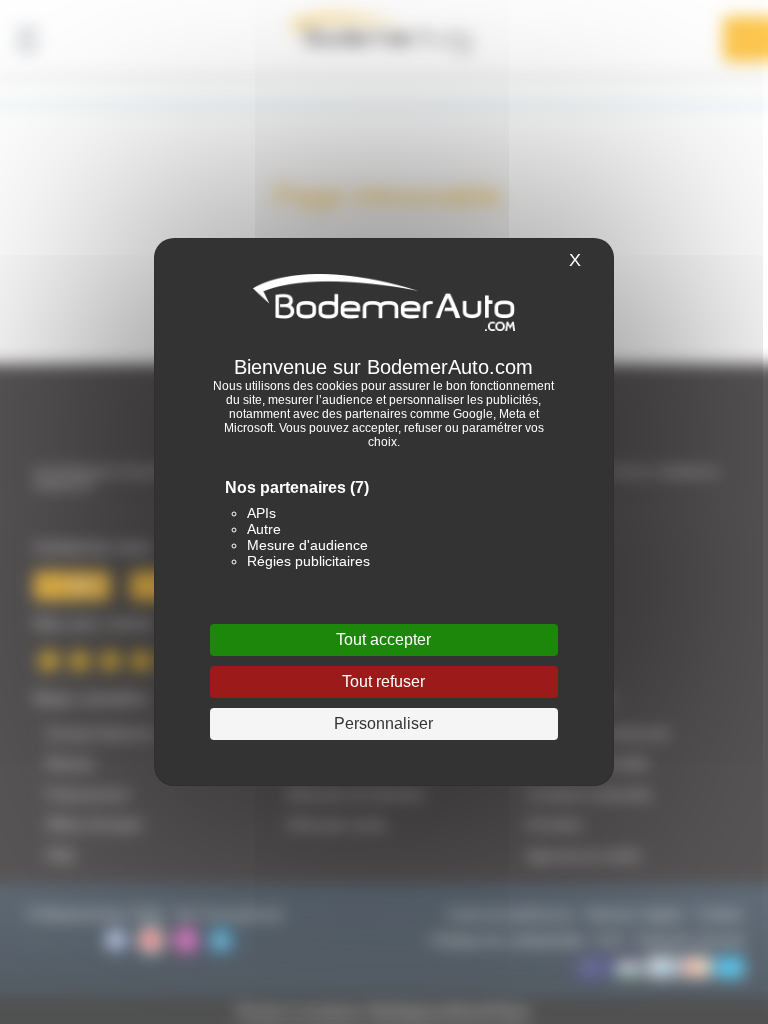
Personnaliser (383, 723)
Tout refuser (383, 681)
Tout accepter (383, 639)
